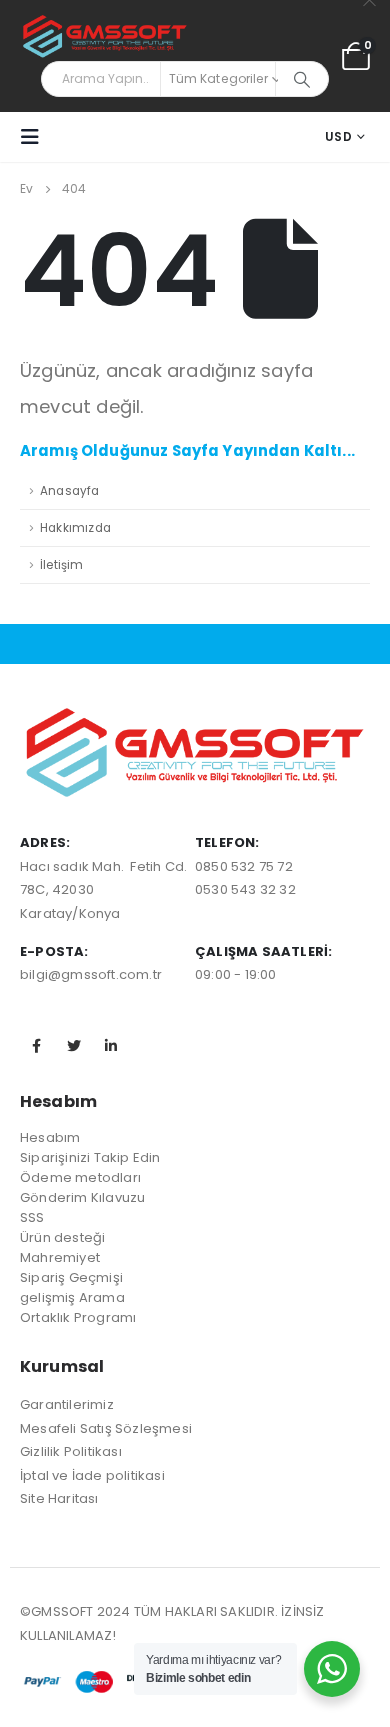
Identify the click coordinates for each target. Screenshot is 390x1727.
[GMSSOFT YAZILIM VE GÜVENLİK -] (105, 38)
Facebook (37, 1046)
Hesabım (50, 1137)
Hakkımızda (75, 528)
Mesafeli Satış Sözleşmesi (106, 1428)
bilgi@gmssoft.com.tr (91, 974)
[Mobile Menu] (36, 137)
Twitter (74, 1046)
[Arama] (302, 79)
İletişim (62, 565)
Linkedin (111, 1046)
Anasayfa (70, 491)
